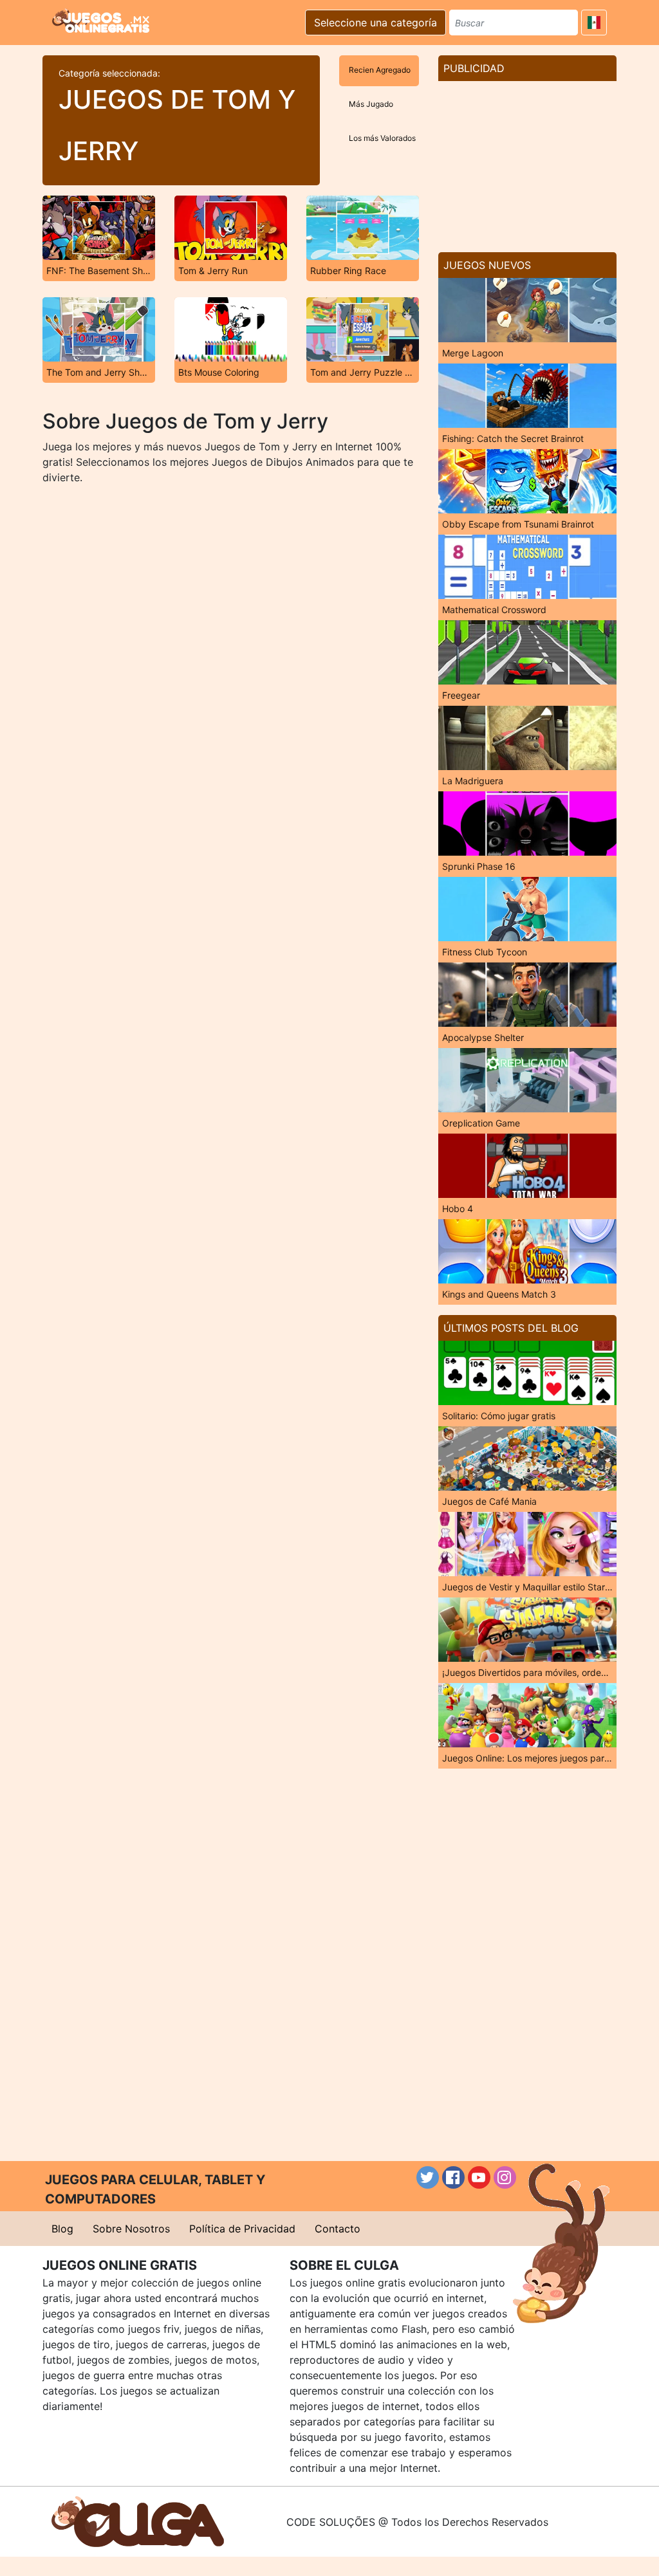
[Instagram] (505, 2177)
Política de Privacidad (242, 2229)
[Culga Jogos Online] (138, 2521)
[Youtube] (479, 2177)
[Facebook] (453, 2177)
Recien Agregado (380, 70)
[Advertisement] (527, 161)
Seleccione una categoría (376, 23)
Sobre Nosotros (131, 2229)
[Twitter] (428, 2177)
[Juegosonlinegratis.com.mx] (101, 21)
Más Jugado (371, 104)
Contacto (338, 2229)
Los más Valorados (382, 138)
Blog (62, 2229)
